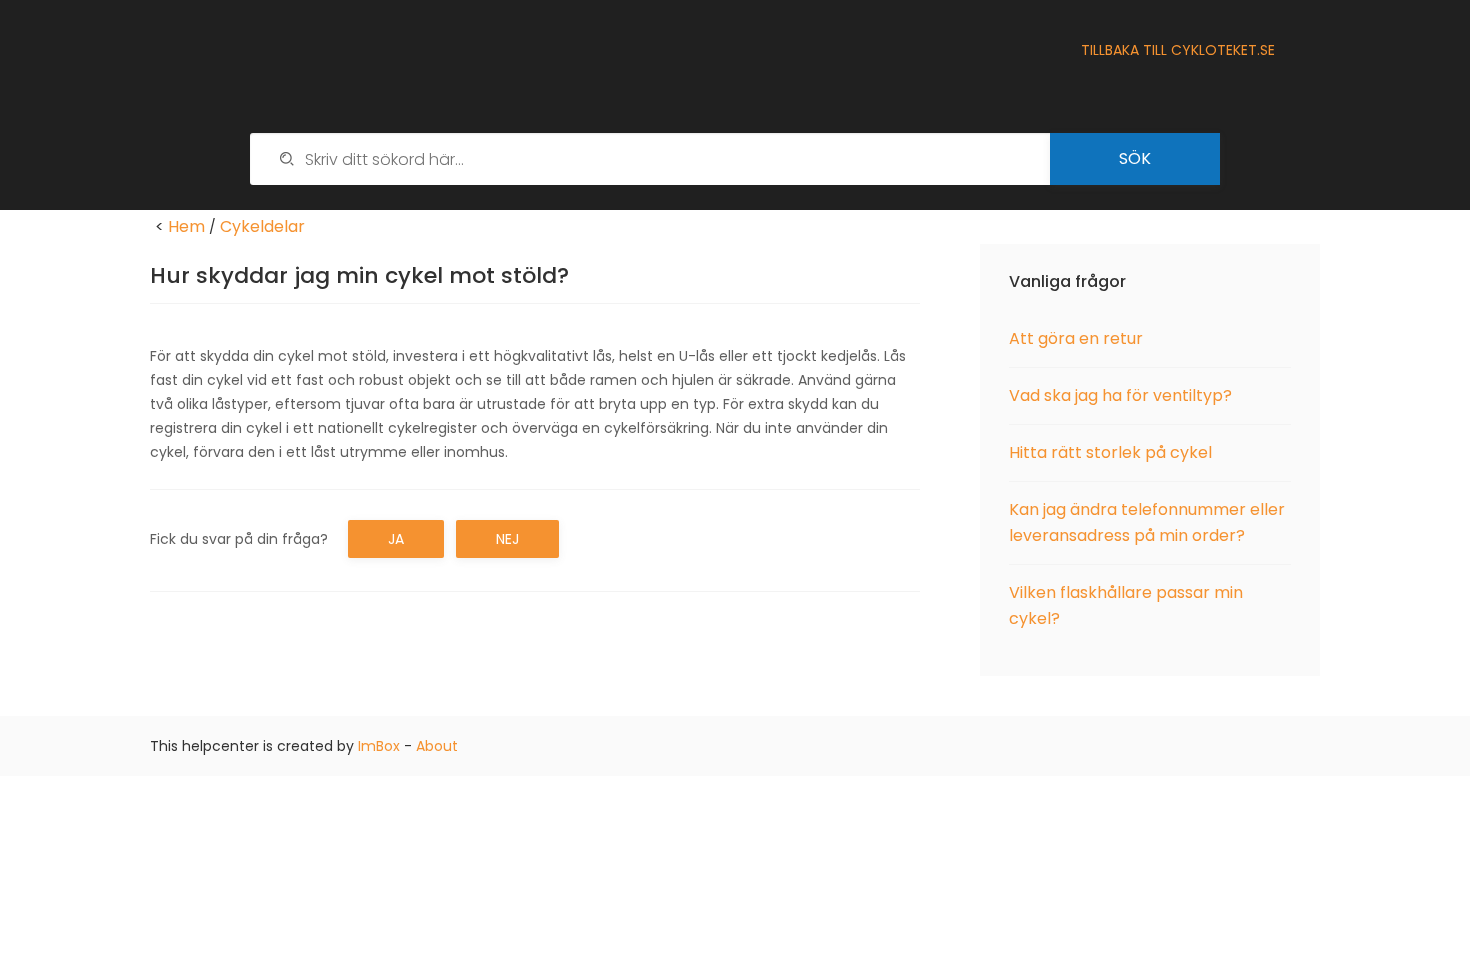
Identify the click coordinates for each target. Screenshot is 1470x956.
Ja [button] (396, 539)
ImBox (379, 746)
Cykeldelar (262, 226)
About (437, 746)
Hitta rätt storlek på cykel (1110, 452)
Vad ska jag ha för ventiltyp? (1120, 395)
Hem (186, 226)
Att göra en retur (1076, 338)
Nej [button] (507, 539)
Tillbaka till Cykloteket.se (1178, 50)
